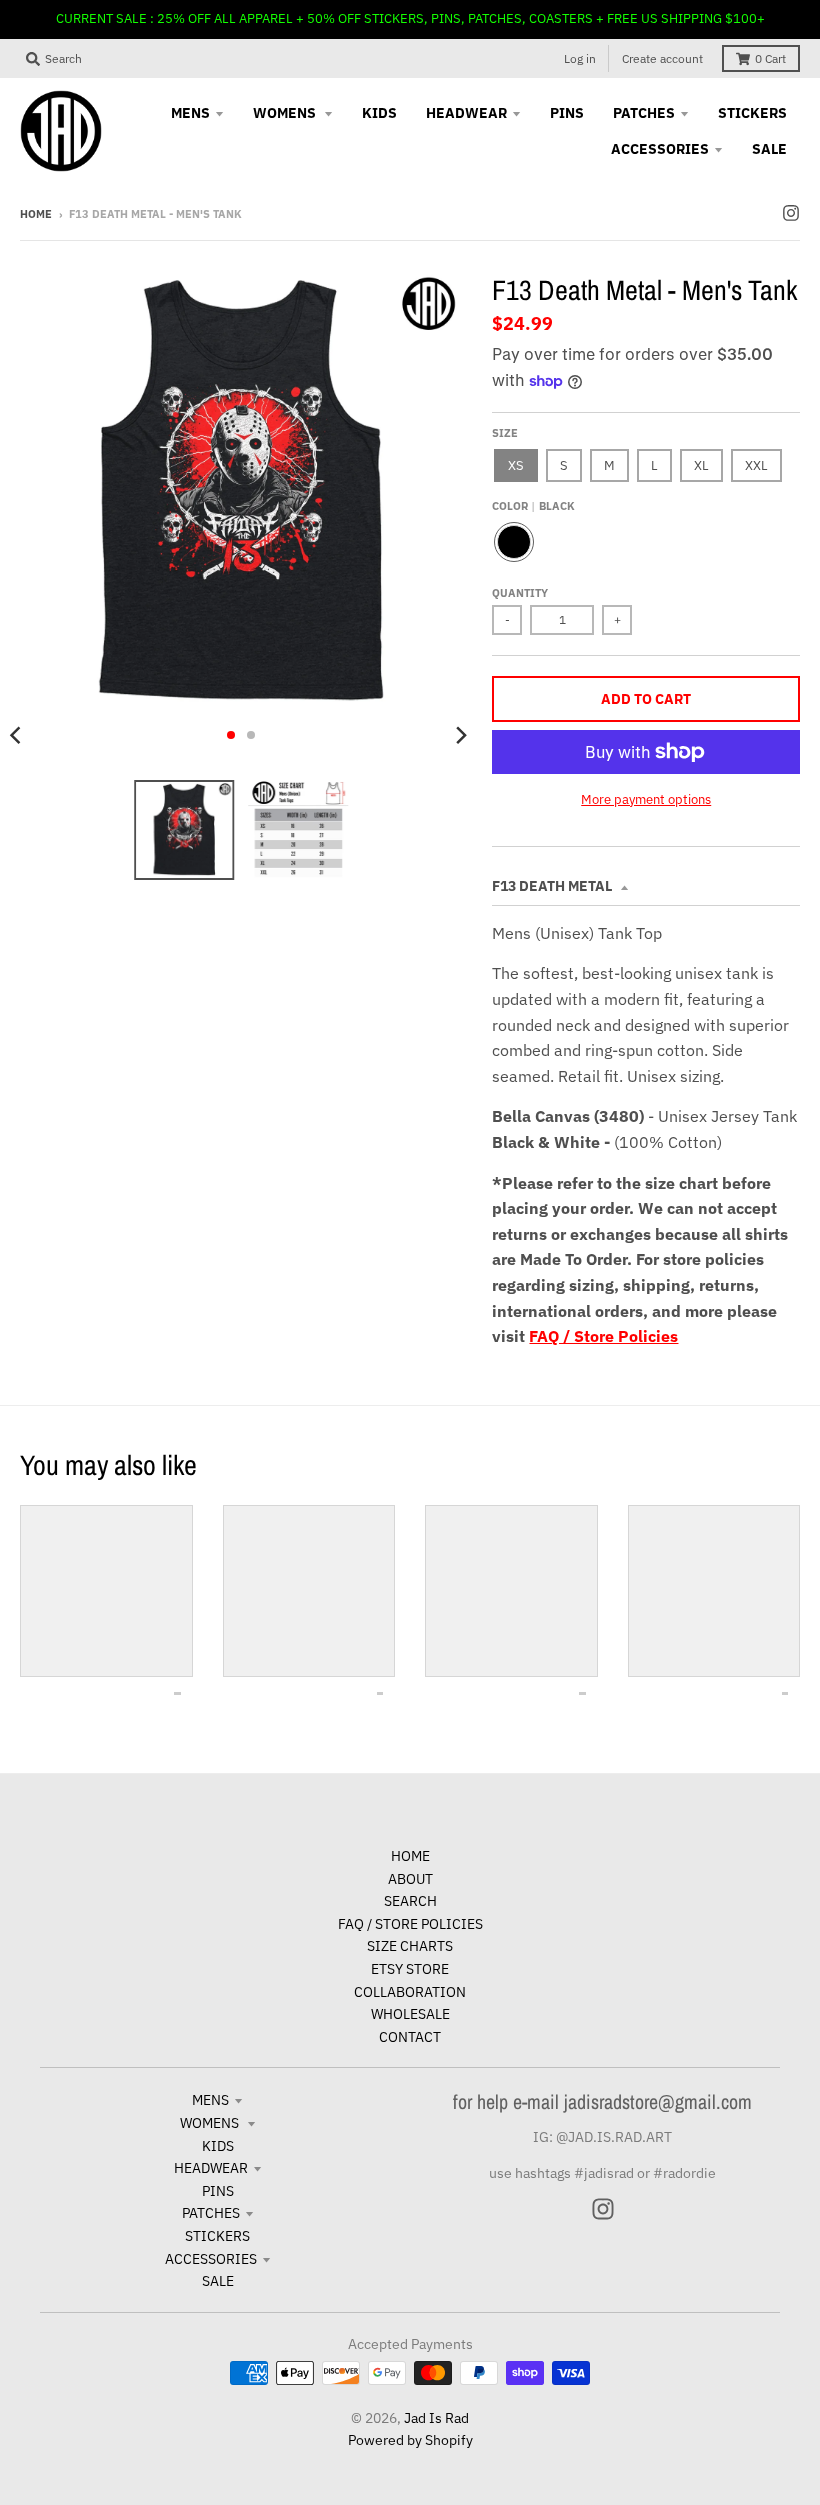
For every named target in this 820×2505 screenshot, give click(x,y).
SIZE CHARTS (410, 1946)
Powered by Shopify (410, 2440)
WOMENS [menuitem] (286, 113)
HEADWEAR (211, 2168)
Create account (662, 58)
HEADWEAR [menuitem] (466, 113)
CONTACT (410, 2037)
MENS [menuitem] (190, 113)
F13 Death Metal (553, 886)
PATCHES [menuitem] (644, 113)
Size (505, 433)
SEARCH (410, 1901)
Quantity (520, 593)
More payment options (646, 799)
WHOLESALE (410, 2014)
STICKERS (217, 2236)
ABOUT (410, 1879)
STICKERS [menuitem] (752, 113)
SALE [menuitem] (769, 149)
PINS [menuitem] (567, 113)
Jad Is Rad (436, 2418)
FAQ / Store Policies (603, 1336)
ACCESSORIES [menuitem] (660, 149)
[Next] (460, 735)
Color (533, 506)
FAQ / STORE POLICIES (410, 1924)
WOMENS (211, 2123)
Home (36, 214)
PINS (218, 2191)
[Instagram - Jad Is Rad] (791, 213)
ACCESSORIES (211, 2259)
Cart (770, 58)
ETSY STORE (410, 1969)
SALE (218, 2281)
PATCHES (211, 2213)
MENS (210, 2100)
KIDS (218, 2146)
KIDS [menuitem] (379, 113)
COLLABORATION (410, 1992)
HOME (410, 1856)
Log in (580, 58)
